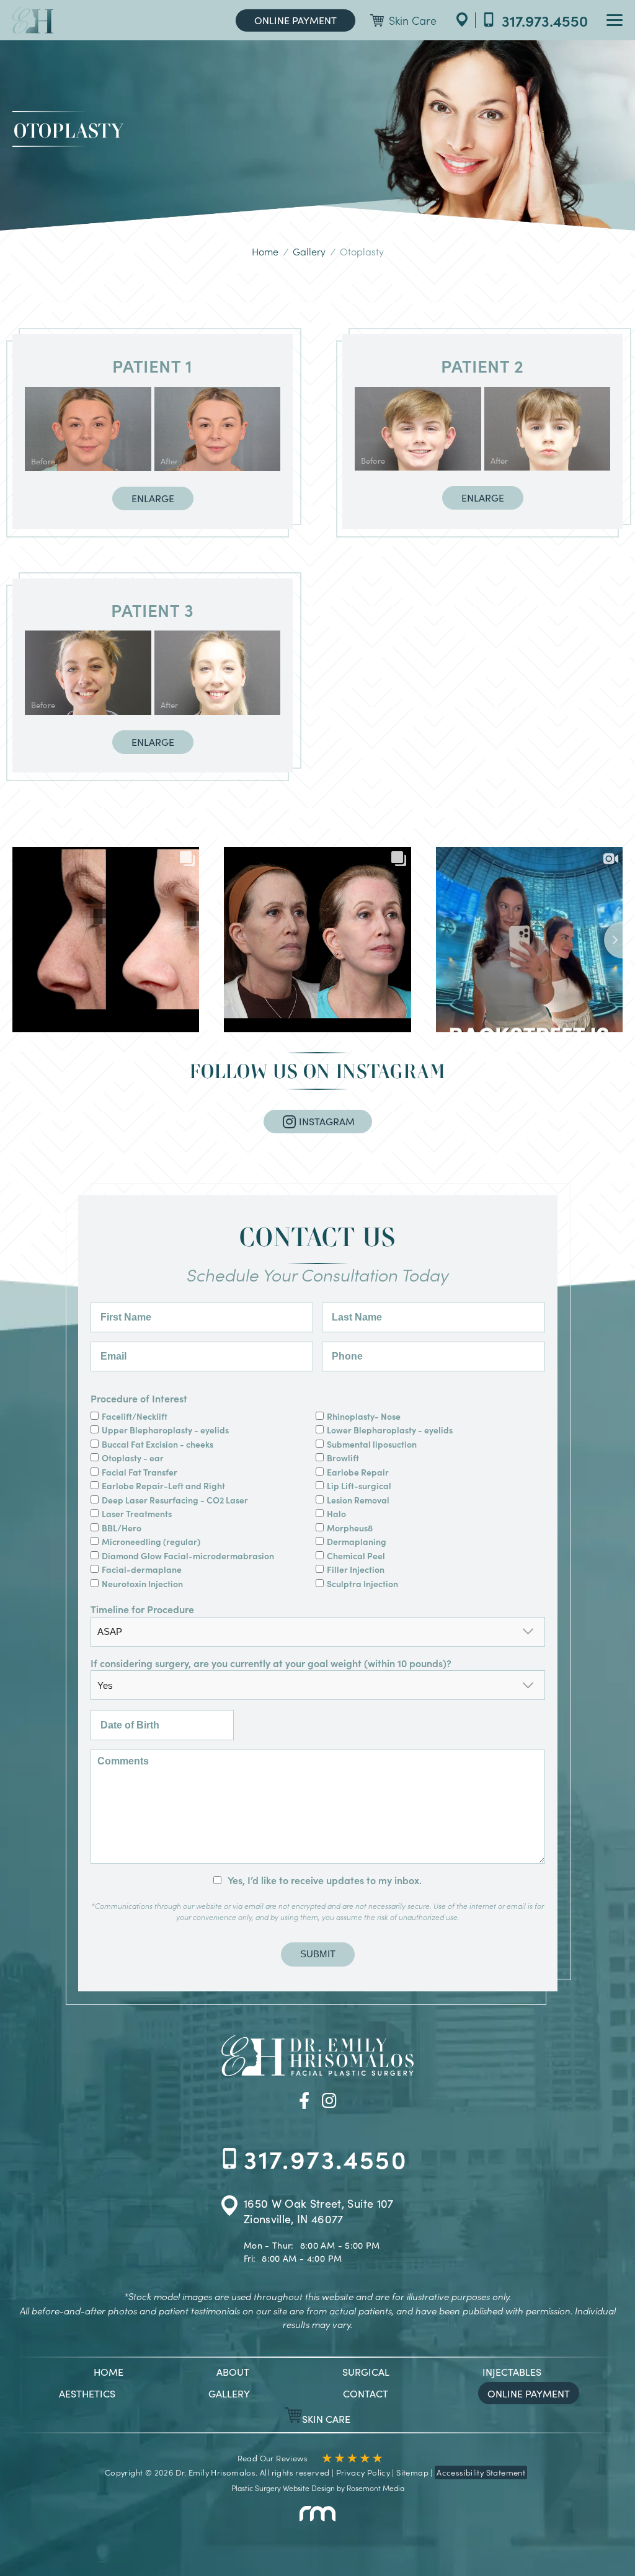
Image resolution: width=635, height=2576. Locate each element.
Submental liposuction (372, 1444)
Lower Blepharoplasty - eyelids (391, 1430)
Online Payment (295, 20)
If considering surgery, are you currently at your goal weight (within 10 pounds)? (271, 1663)
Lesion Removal (358, 1500)
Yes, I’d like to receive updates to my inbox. (325, 1880)
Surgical (366, 2371)
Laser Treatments (137, 1513)
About (233, 2371)
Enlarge (153, 498)
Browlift (343, 1458)
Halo (336, 1513)
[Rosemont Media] (317, 2518)
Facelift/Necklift (135, 1416)
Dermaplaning (357, 1541)
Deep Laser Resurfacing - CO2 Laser (176, 1500)
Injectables (512, 2371)
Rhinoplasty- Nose (365, 1416)
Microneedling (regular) (151, 1541)
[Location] (462, 20)
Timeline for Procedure (142, 1609)
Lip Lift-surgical (359, 1485)
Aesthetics (87, 2393)
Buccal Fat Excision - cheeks (158, 1444)
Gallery (309, 251)
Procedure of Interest (139, 1398)
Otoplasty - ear (133, 1458)
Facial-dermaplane (142, 1569)
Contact (366, 2393)
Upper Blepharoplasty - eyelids (165, 1430)
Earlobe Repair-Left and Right (164, 1485)
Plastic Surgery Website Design (283, 2488)
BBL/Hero (122, 1528)
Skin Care (413, 20)
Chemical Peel (356, 1556)
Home (265, 251)
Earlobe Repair (358, 1472)
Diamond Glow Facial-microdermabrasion (189, 1556)
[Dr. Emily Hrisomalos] (33, 20)
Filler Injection (356, 1569)
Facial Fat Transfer (140, 1472)
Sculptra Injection (362, 1583)
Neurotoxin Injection (142, 1583)
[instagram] (329, 2099)
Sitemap (412, 2472)
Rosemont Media (375, 2488)
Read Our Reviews (273, 2458)
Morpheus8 (350, 1528)
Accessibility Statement (481, 2472)
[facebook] (304, 2099)
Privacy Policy (363, 2472)
